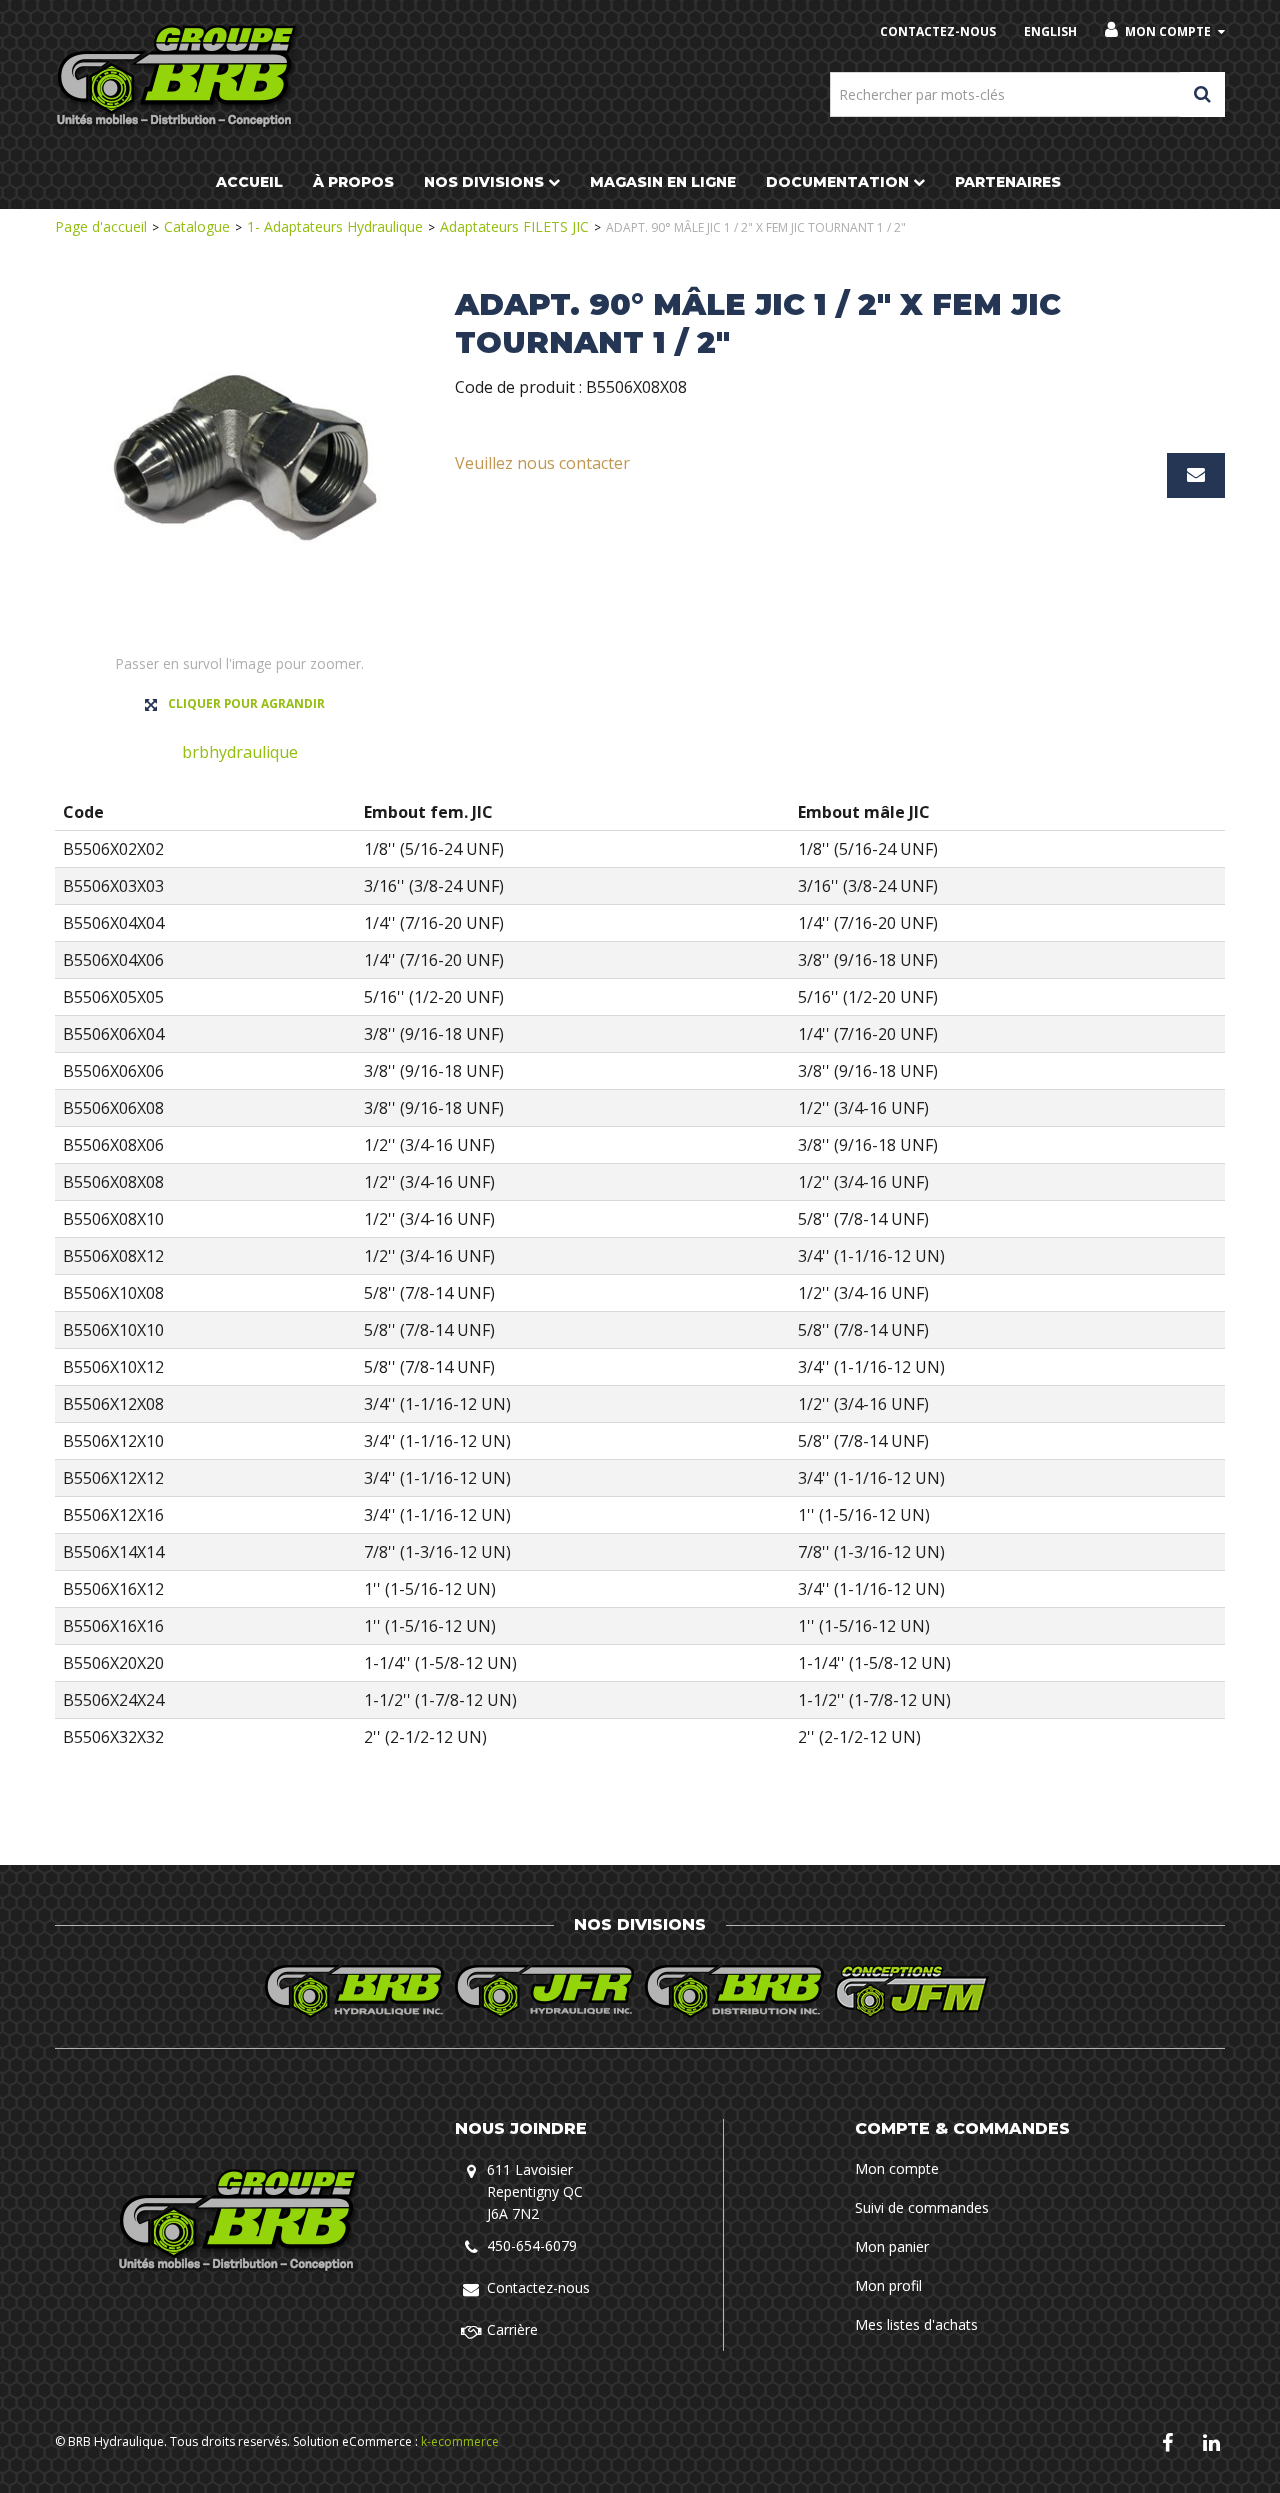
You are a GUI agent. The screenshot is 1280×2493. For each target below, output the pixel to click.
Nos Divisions (484, 182)
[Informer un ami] (1196, 475)
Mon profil (888, 2285)
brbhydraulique (240, 752)
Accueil (249, 182)
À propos (353, 182)
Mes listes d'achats (916, 2324)
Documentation (837, 182)
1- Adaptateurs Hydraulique (335, 226)
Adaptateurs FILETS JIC (514, 226)
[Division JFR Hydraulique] (545, 1991)
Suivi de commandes (922, 2207)
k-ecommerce (460, 2441)
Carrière (512, 2329)
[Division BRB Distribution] (735, 1991)
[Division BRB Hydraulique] (355, 1991)
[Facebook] (1167, 2441)
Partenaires (1008, 182)
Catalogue (197, 226)
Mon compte (1168, 31)
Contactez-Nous (938, 31)
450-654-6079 (532, 2245)
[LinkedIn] (1211, 2441)
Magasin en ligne (663, 182)
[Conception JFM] (925, 1991)
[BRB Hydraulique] (178, 77)
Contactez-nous (538, 2287)
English (1050, 31)
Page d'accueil (101, 226)
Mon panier (892, 2246)
